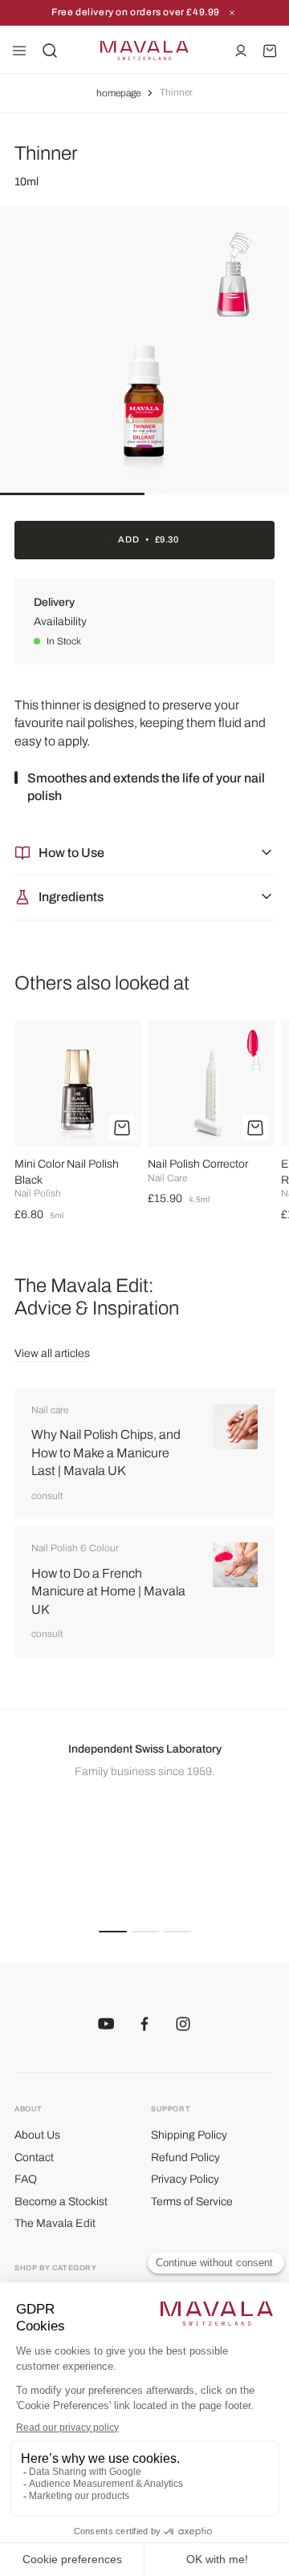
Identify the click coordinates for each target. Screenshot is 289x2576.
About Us (37, 2135)
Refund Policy (185, 2158)
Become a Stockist (61, 2202)
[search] (50, 51)
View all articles (52, 1353)
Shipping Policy (189, 2135)
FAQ (26, 2179)
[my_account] (241, 51)
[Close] (232, 13)
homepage (118, 93)
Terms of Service (192, 2202)
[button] (113, 1931)
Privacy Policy (185, 2179)
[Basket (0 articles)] (270, 51)
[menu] (19, 51)
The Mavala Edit (55, 2223)
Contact (34, 2158)
